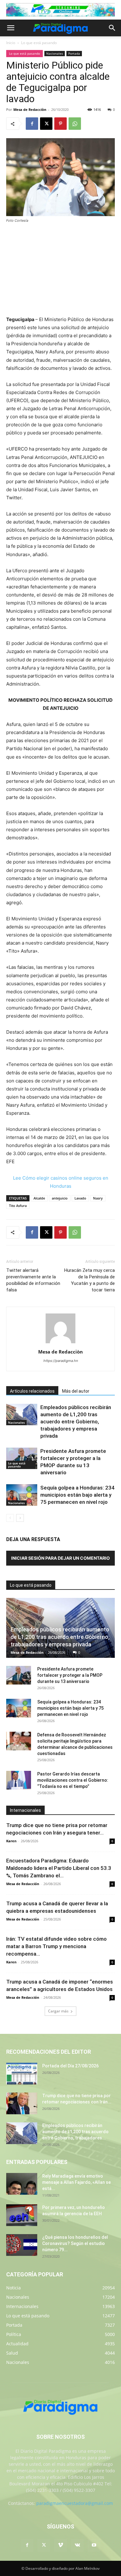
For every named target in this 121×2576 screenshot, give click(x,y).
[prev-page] (10, 1518)
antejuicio (60, 1198)
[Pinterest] (60, 124)
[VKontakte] (77, 2545)
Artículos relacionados (32, 1391)
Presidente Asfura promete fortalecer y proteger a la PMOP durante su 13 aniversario (70, 1675)
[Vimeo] (60, 2545)
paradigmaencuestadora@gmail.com (75, 2503)
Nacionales (55, 53)
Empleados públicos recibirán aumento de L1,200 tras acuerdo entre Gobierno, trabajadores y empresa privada (76, 1422)
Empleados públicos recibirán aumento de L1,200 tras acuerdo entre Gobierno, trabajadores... (75, 2132)
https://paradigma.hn (61, 1361)
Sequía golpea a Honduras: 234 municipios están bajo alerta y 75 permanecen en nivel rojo (77, 1495)
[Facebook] (32, 124)
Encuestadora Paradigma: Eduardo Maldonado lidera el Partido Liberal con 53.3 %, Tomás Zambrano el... (59, 1868)
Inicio (11, 43)
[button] (11, 28)
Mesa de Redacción (27, 1652)
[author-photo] (60, 1343)
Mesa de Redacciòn (30, 109)
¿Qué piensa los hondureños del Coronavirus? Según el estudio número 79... (75, 2243)
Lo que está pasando (39, 43)
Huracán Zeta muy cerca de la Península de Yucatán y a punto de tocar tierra (90, 1280)
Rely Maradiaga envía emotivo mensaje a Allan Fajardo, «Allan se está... (76, 2182)
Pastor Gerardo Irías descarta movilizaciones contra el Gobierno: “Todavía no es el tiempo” (73, 1780)
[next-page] (20, 1518)
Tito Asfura (18, 1206)
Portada (74, 53)
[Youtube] (94, 2545)
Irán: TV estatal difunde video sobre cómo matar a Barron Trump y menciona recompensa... (56, 1946)
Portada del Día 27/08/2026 (70, 2066)
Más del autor (76, 1391)
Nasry (98, 1198)
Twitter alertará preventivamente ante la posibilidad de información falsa (33, 1280)
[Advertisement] (60, 270)
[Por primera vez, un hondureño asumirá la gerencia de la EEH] (22, 2215)
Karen (11, 1841)
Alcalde (39, 1198)
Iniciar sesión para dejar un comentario (60, 1558)
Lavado (80, 1198)
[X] (46, 124)
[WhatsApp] (75, 124)
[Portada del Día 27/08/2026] (22, 2074)
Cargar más (58, 2011)
